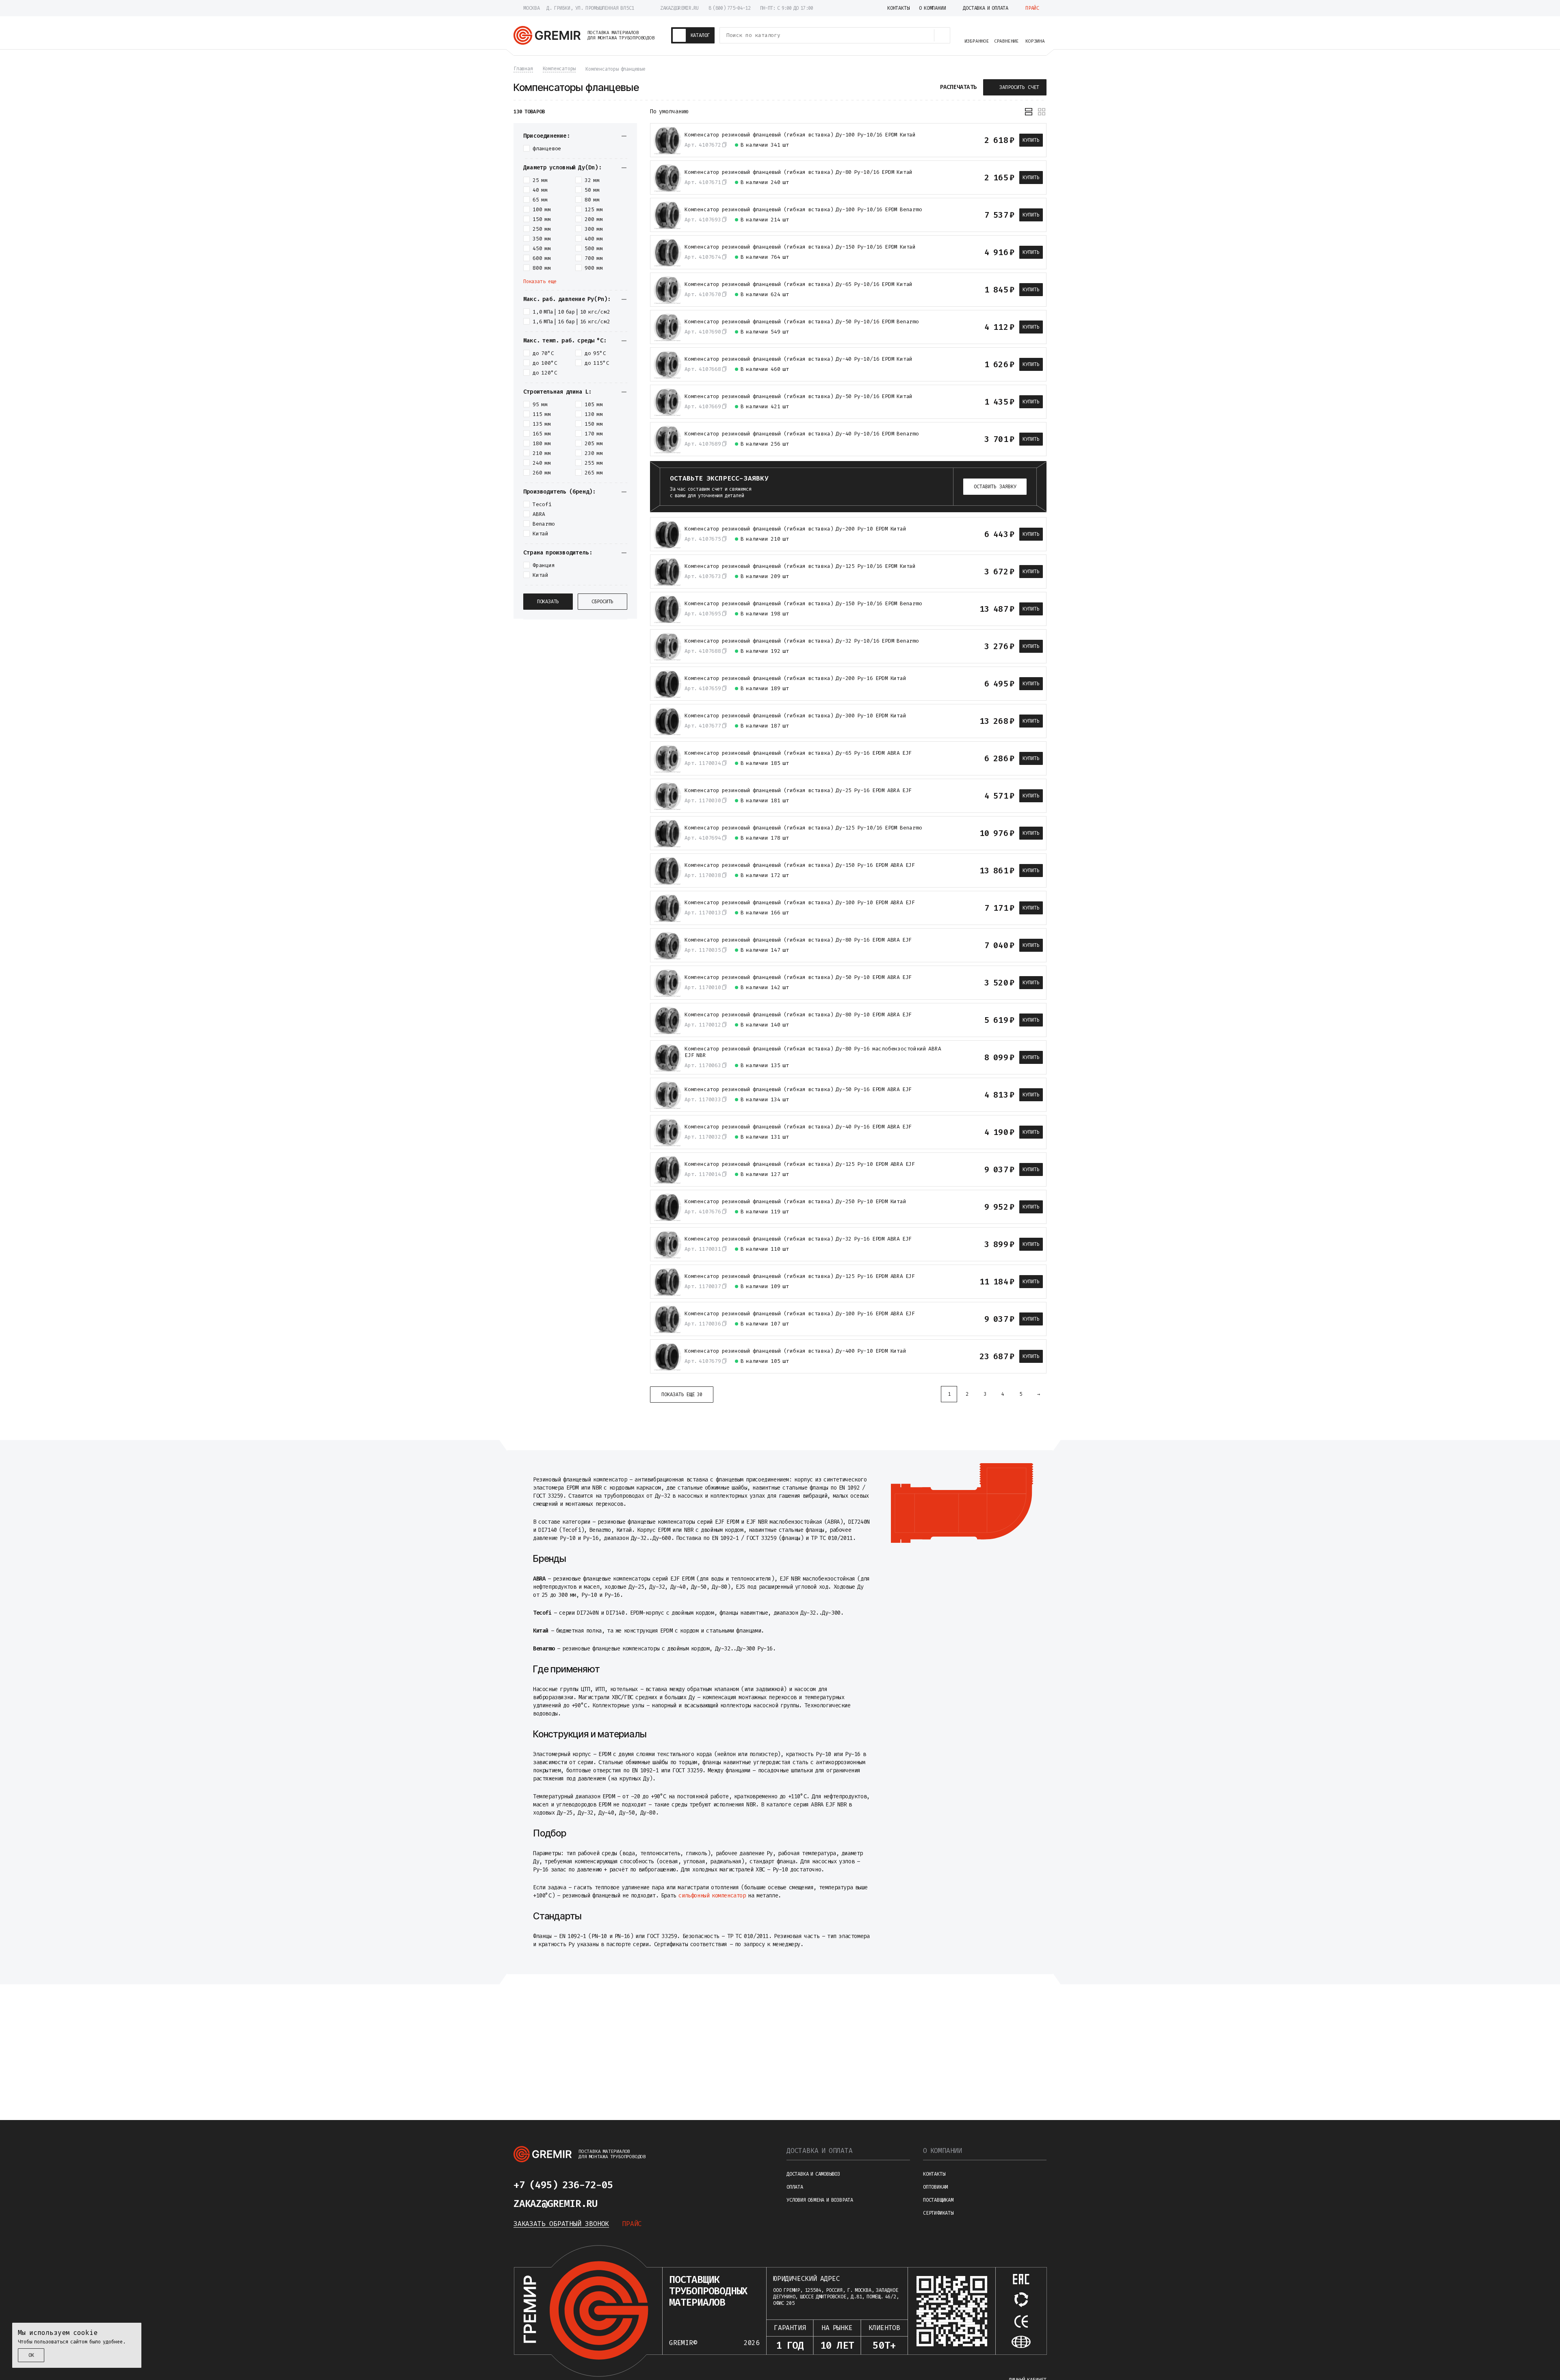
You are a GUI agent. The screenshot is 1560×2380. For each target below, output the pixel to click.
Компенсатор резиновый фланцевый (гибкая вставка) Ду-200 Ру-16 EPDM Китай (795, 678)
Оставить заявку (995, 487)
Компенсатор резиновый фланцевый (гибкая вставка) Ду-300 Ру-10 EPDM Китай (795, 716)
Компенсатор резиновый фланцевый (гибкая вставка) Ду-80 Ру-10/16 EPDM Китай (798, 172)
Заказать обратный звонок (561, 2224)
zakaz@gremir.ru (679, 8)
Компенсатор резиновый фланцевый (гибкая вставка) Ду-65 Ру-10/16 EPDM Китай (798, 284)
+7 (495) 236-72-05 (563, 2185)
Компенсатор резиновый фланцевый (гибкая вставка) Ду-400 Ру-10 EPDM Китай (795, 1351)
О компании (942, 2151)
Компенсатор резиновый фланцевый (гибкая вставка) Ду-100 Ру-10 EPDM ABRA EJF (800, 903)
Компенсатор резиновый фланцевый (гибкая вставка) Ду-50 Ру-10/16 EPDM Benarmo (802, 322)
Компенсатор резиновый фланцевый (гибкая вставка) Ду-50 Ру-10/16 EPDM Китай (798, 396)
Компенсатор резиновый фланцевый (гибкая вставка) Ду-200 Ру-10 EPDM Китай (795, 529)
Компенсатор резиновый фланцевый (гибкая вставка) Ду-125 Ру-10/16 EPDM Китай (800, 566)
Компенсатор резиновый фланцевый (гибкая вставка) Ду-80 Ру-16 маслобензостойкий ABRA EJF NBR (813, 1052)
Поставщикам (938, 2200)
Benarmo (544, 524)
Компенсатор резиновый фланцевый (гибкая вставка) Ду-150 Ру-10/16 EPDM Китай (800, 247)
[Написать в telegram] (637, 2185)
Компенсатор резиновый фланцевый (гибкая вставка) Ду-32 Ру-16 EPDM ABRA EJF (798, 1239)
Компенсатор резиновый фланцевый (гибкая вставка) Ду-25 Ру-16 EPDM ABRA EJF (798, 790)
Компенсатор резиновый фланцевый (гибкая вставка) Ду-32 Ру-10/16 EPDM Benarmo (802, 641)
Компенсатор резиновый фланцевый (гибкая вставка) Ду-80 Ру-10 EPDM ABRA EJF (798, 1015)
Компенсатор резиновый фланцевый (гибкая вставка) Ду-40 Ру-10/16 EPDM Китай (798, 359)
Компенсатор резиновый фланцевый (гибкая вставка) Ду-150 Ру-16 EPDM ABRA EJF (800, 865)
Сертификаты (938, 2213)
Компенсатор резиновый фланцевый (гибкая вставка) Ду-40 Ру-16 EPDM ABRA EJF (798, 1127)
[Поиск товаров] (942, 35)
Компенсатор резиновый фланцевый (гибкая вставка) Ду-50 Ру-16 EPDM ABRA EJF (798, 1089)
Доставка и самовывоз (813, 2174)
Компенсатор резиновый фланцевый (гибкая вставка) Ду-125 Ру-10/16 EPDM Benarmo (803, 828)
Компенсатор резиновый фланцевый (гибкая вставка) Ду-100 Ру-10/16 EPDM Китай (800, 135)
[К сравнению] (949, 140)
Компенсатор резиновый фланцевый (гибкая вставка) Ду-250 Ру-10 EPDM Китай (795, 1202)
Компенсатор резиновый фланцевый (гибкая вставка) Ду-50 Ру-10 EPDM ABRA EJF (798, 977)
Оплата (795, 2187)
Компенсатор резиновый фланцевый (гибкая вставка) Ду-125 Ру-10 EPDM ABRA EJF (800, 1164)
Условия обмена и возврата (820, 2200)
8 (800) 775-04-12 (729, 8)
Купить (1031, 140)
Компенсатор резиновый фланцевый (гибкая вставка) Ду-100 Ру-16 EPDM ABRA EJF (800, 1314)
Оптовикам (935, 2187)
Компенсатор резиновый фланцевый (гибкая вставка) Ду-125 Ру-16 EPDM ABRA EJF (800, 1276)
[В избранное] (963, 140)
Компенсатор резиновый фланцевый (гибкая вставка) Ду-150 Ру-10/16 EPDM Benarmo (803, 604)
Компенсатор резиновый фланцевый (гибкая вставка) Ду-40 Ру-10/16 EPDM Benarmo (802, 434)
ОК (31, 2355)
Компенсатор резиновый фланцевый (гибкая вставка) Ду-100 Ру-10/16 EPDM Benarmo (803, 210)
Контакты (934, 2174)
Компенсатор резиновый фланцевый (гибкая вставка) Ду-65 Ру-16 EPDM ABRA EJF (798, 753)
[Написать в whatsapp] (656, 2185)
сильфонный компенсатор (712, 1896)
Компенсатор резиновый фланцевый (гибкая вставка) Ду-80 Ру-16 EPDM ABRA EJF (798, 940)
